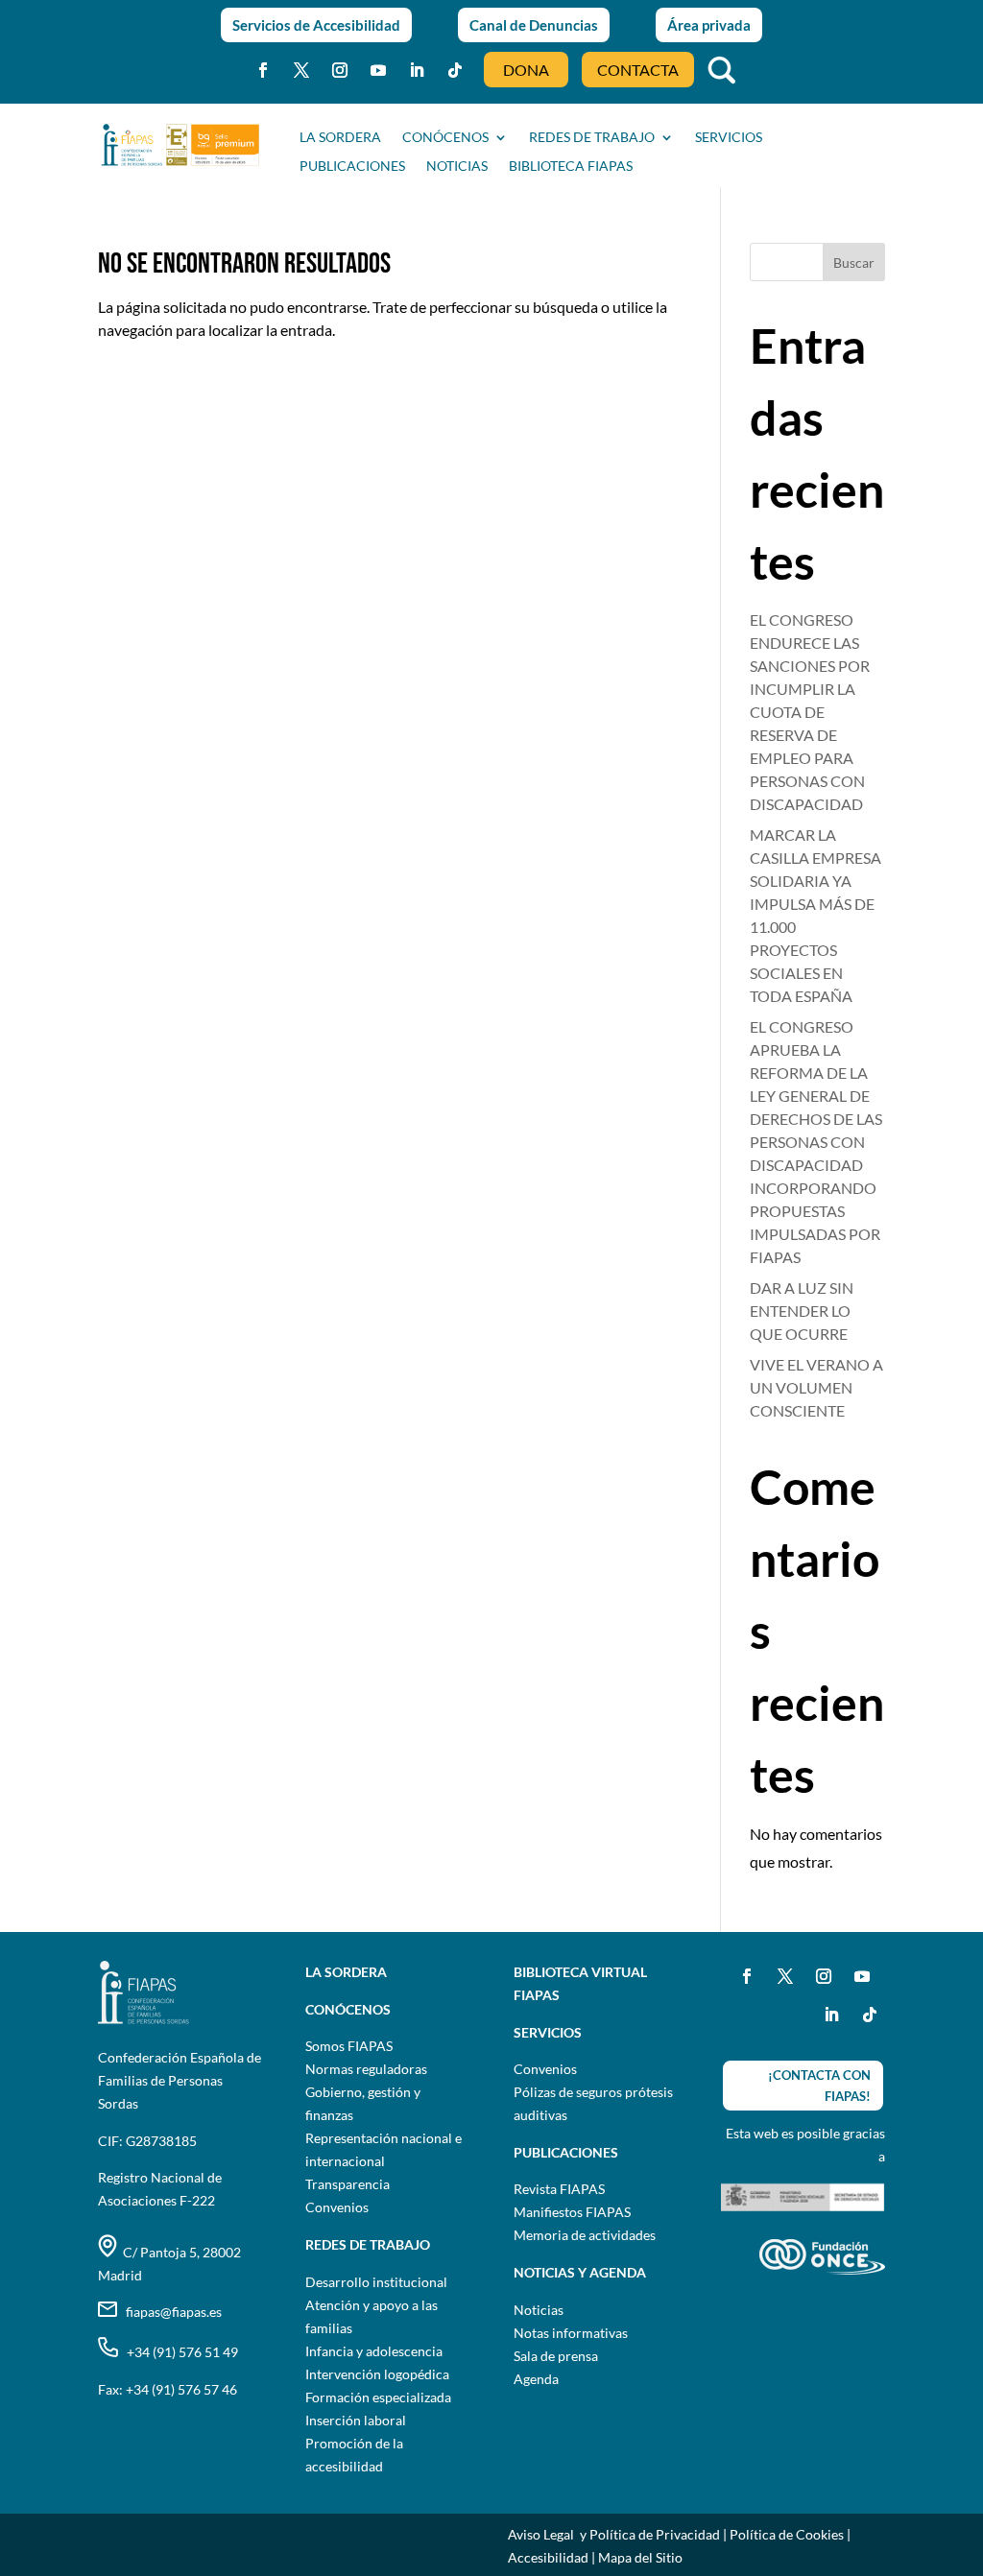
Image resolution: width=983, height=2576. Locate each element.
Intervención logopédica (377, 2374)
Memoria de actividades (585, 2235)
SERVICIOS (729, 138)
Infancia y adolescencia (374, 2351)
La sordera (340, 138)
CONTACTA (638, 70)
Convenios (337, 2207)
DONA (526, 70)
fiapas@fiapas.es (169, 2312)
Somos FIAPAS (349, 2046)
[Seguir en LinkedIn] (417, 70)
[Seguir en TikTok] (455, 70)
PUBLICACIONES (352, 167)
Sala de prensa (556, 2356)
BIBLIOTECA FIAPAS (571, 167)
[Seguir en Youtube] (378, 70)
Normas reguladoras (366, 2069)
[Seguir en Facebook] (263, 70)
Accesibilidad (548, 2557)
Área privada (709, 25)
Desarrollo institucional (376, 2282)
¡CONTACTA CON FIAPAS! (819, 2086)
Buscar (854, 262)
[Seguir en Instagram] (340, 70)
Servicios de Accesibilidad (316, 25)
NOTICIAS (457, 167)
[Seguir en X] (301, 70)
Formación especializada (378, 2397)
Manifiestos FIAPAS (572, 2212)
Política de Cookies (787, 2534)
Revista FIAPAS (559, 2189)
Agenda (536, 2379)
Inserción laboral (356, 2420)
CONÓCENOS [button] (445, 138)
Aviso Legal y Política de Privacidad (614, 2534)
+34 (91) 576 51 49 (178, 2352)
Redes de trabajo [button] (592, 138)
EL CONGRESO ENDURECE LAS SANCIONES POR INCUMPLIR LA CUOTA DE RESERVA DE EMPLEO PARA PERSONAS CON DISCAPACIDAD (810, 712)
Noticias (539, 2310)
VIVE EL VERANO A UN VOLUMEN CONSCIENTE (816, 1387)
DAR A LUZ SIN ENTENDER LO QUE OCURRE (802, 1311)
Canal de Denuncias (534, 25)
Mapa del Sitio (640, 2557)
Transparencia (348, 2184)
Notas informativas (571, 2333)
